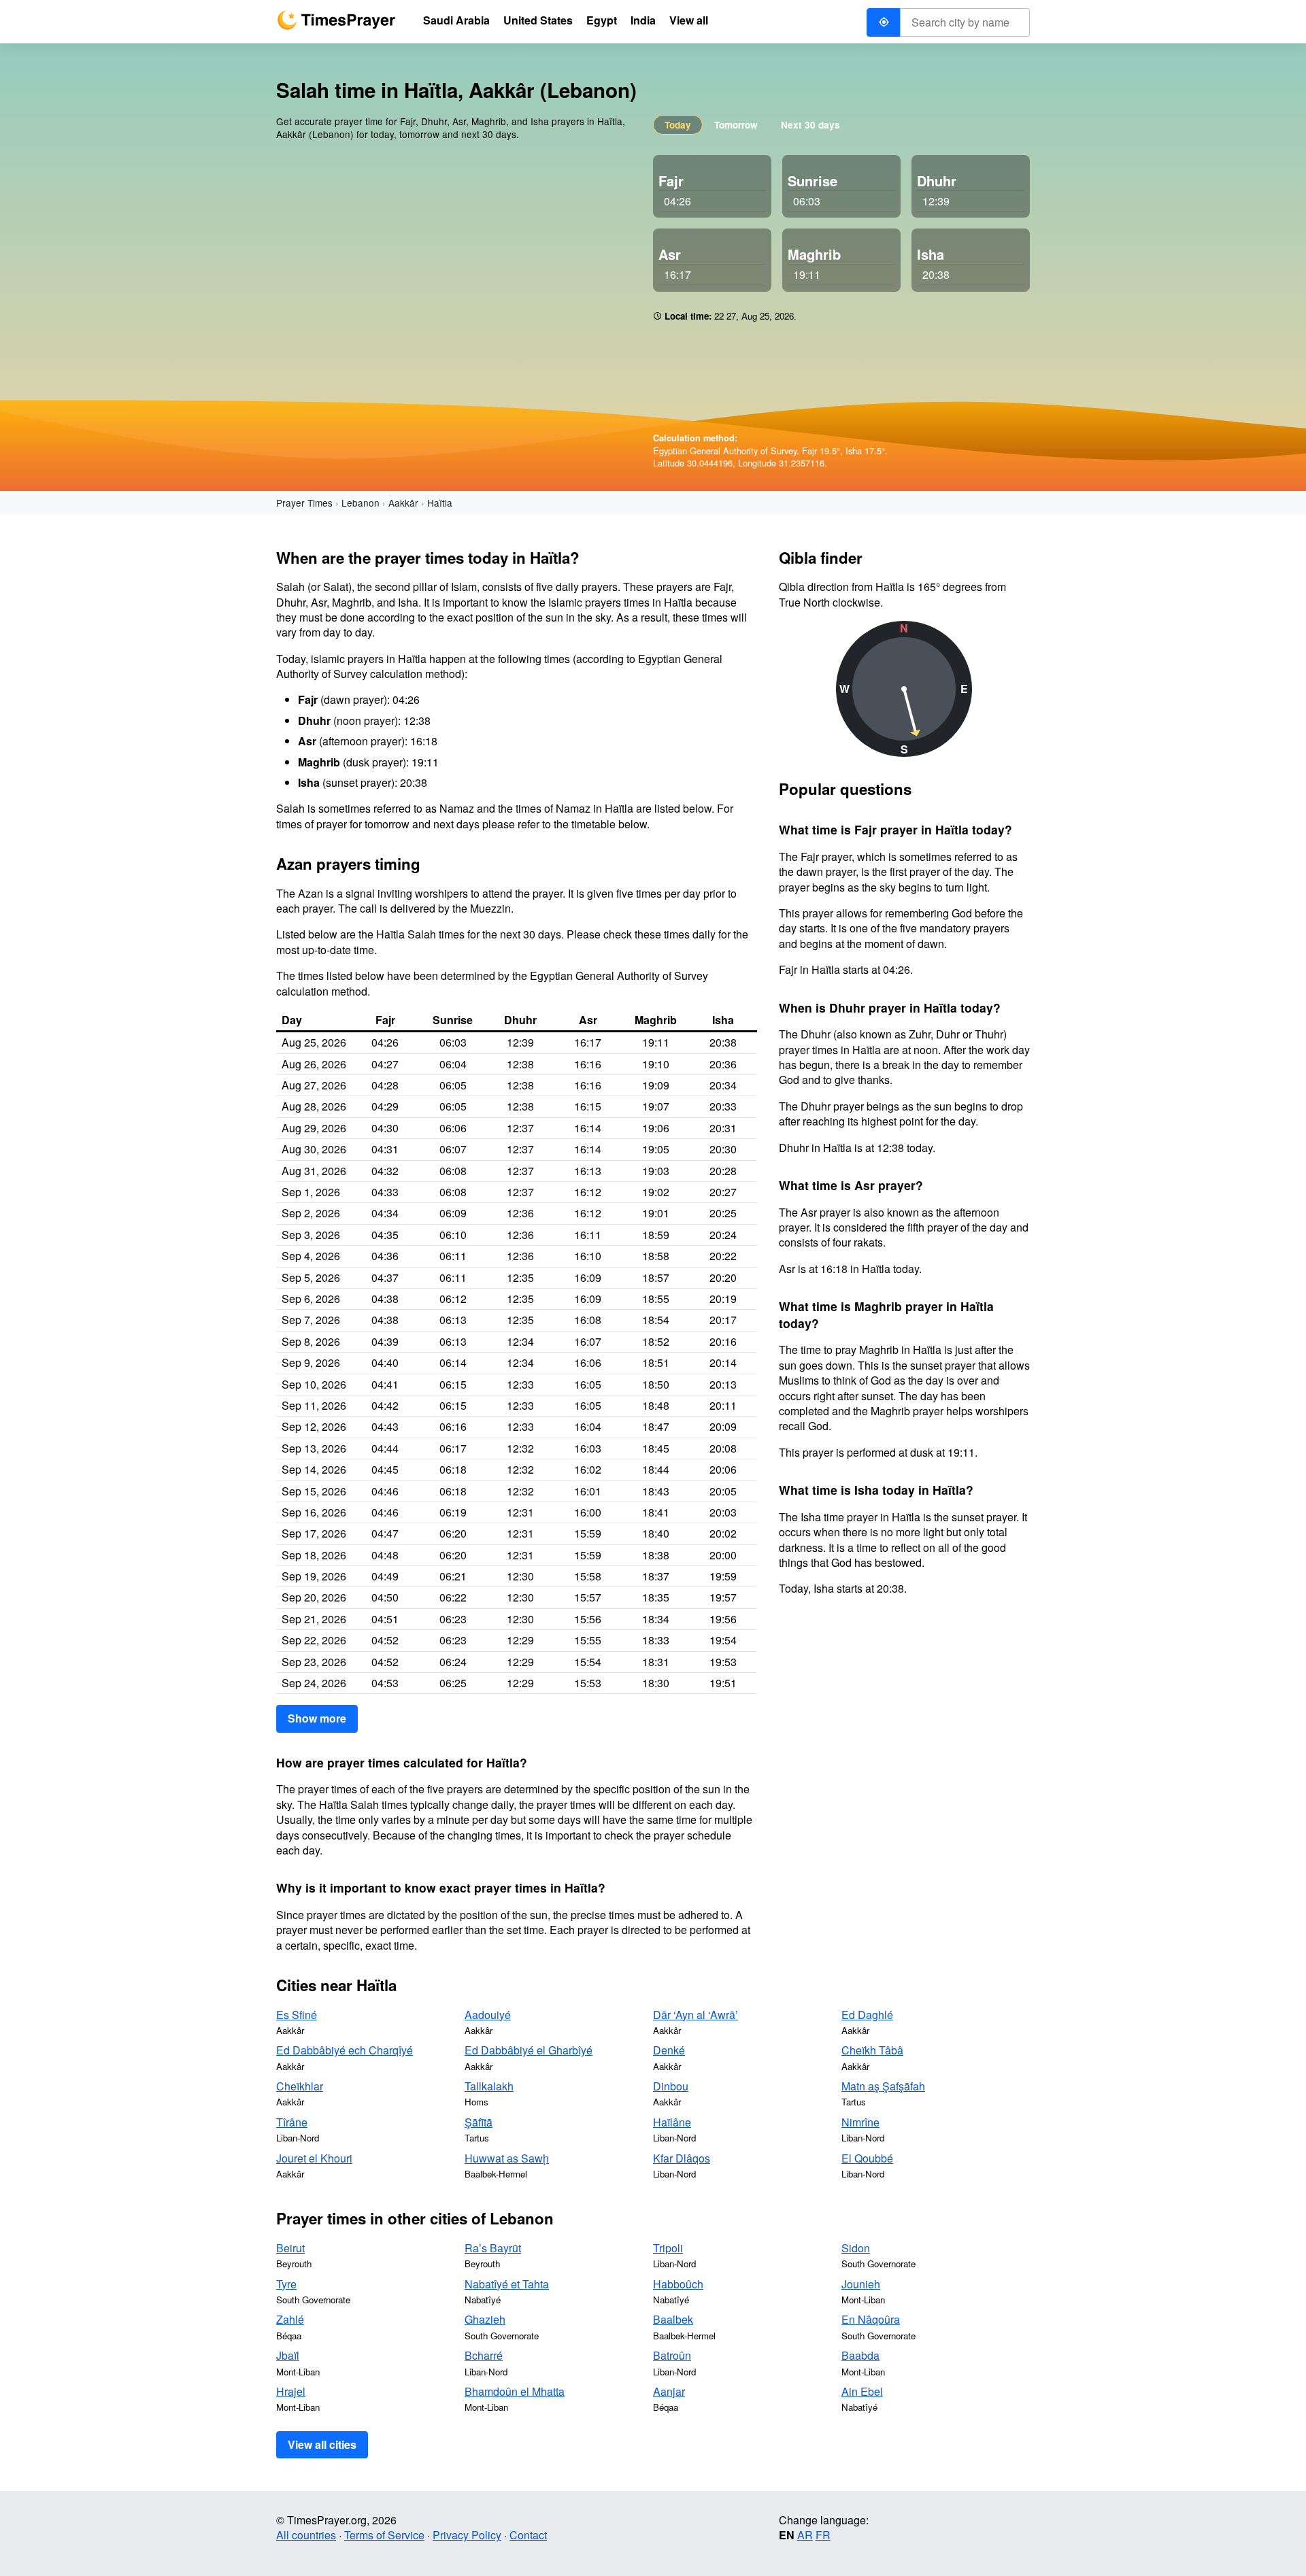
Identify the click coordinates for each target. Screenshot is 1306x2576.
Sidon (856, 2248)
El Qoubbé (867, 2158)
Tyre (286, 2284)
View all (689, 20)
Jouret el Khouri (314, 2158)
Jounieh (861, 2284)
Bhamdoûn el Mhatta (515, 2391)
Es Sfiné (297, 2015)
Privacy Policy (467, 2535)
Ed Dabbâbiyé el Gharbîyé (529, 2050)
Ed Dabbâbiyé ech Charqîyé (345, 2050)
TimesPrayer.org (336, 20)
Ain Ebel (862, 2391)
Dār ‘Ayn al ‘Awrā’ (696, 2015)
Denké (669, 2050)
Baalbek (673, 2319)
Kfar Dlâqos (682, 2158)
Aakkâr (403, 503)
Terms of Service (384, 2535)
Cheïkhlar (300, 2086)
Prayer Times (304, 503)
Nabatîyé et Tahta (507, 2284)
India (643, 20)
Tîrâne (292, 2122)
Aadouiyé (488, 2015)
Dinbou (671, 2086)
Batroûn (672, 2355)
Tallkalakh (489, 2086)
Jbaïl (288, 2355)
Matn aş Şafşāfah (883, 2086)
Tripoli (668, 2248)
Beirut (290, 2248)
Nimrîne (860, 2122)
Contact (528, 2535)
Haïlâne (672, 2122)
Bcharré (484, 2355)
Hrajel (291, 2391)
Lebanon (361, 503)
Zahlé (290, 2319)
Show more (317, 1718)
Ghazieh (485, 2319)
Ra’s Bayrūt (493, 2248)
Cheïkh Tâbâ (872, 2050)
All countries (306, 2535)
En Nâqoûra (871, 2319)
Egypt (602, 20)
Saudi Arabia (456, 20)
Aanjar (669, 2391)
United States (538, 20)
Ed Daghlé (867, 2015)
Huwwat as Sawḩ (507, 2158)
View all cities (322, 2444)
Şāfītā (479, 2122)
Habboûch (678, 2284)
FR (823, 2535)
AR (805, 2535)
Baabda (860, 2355)
